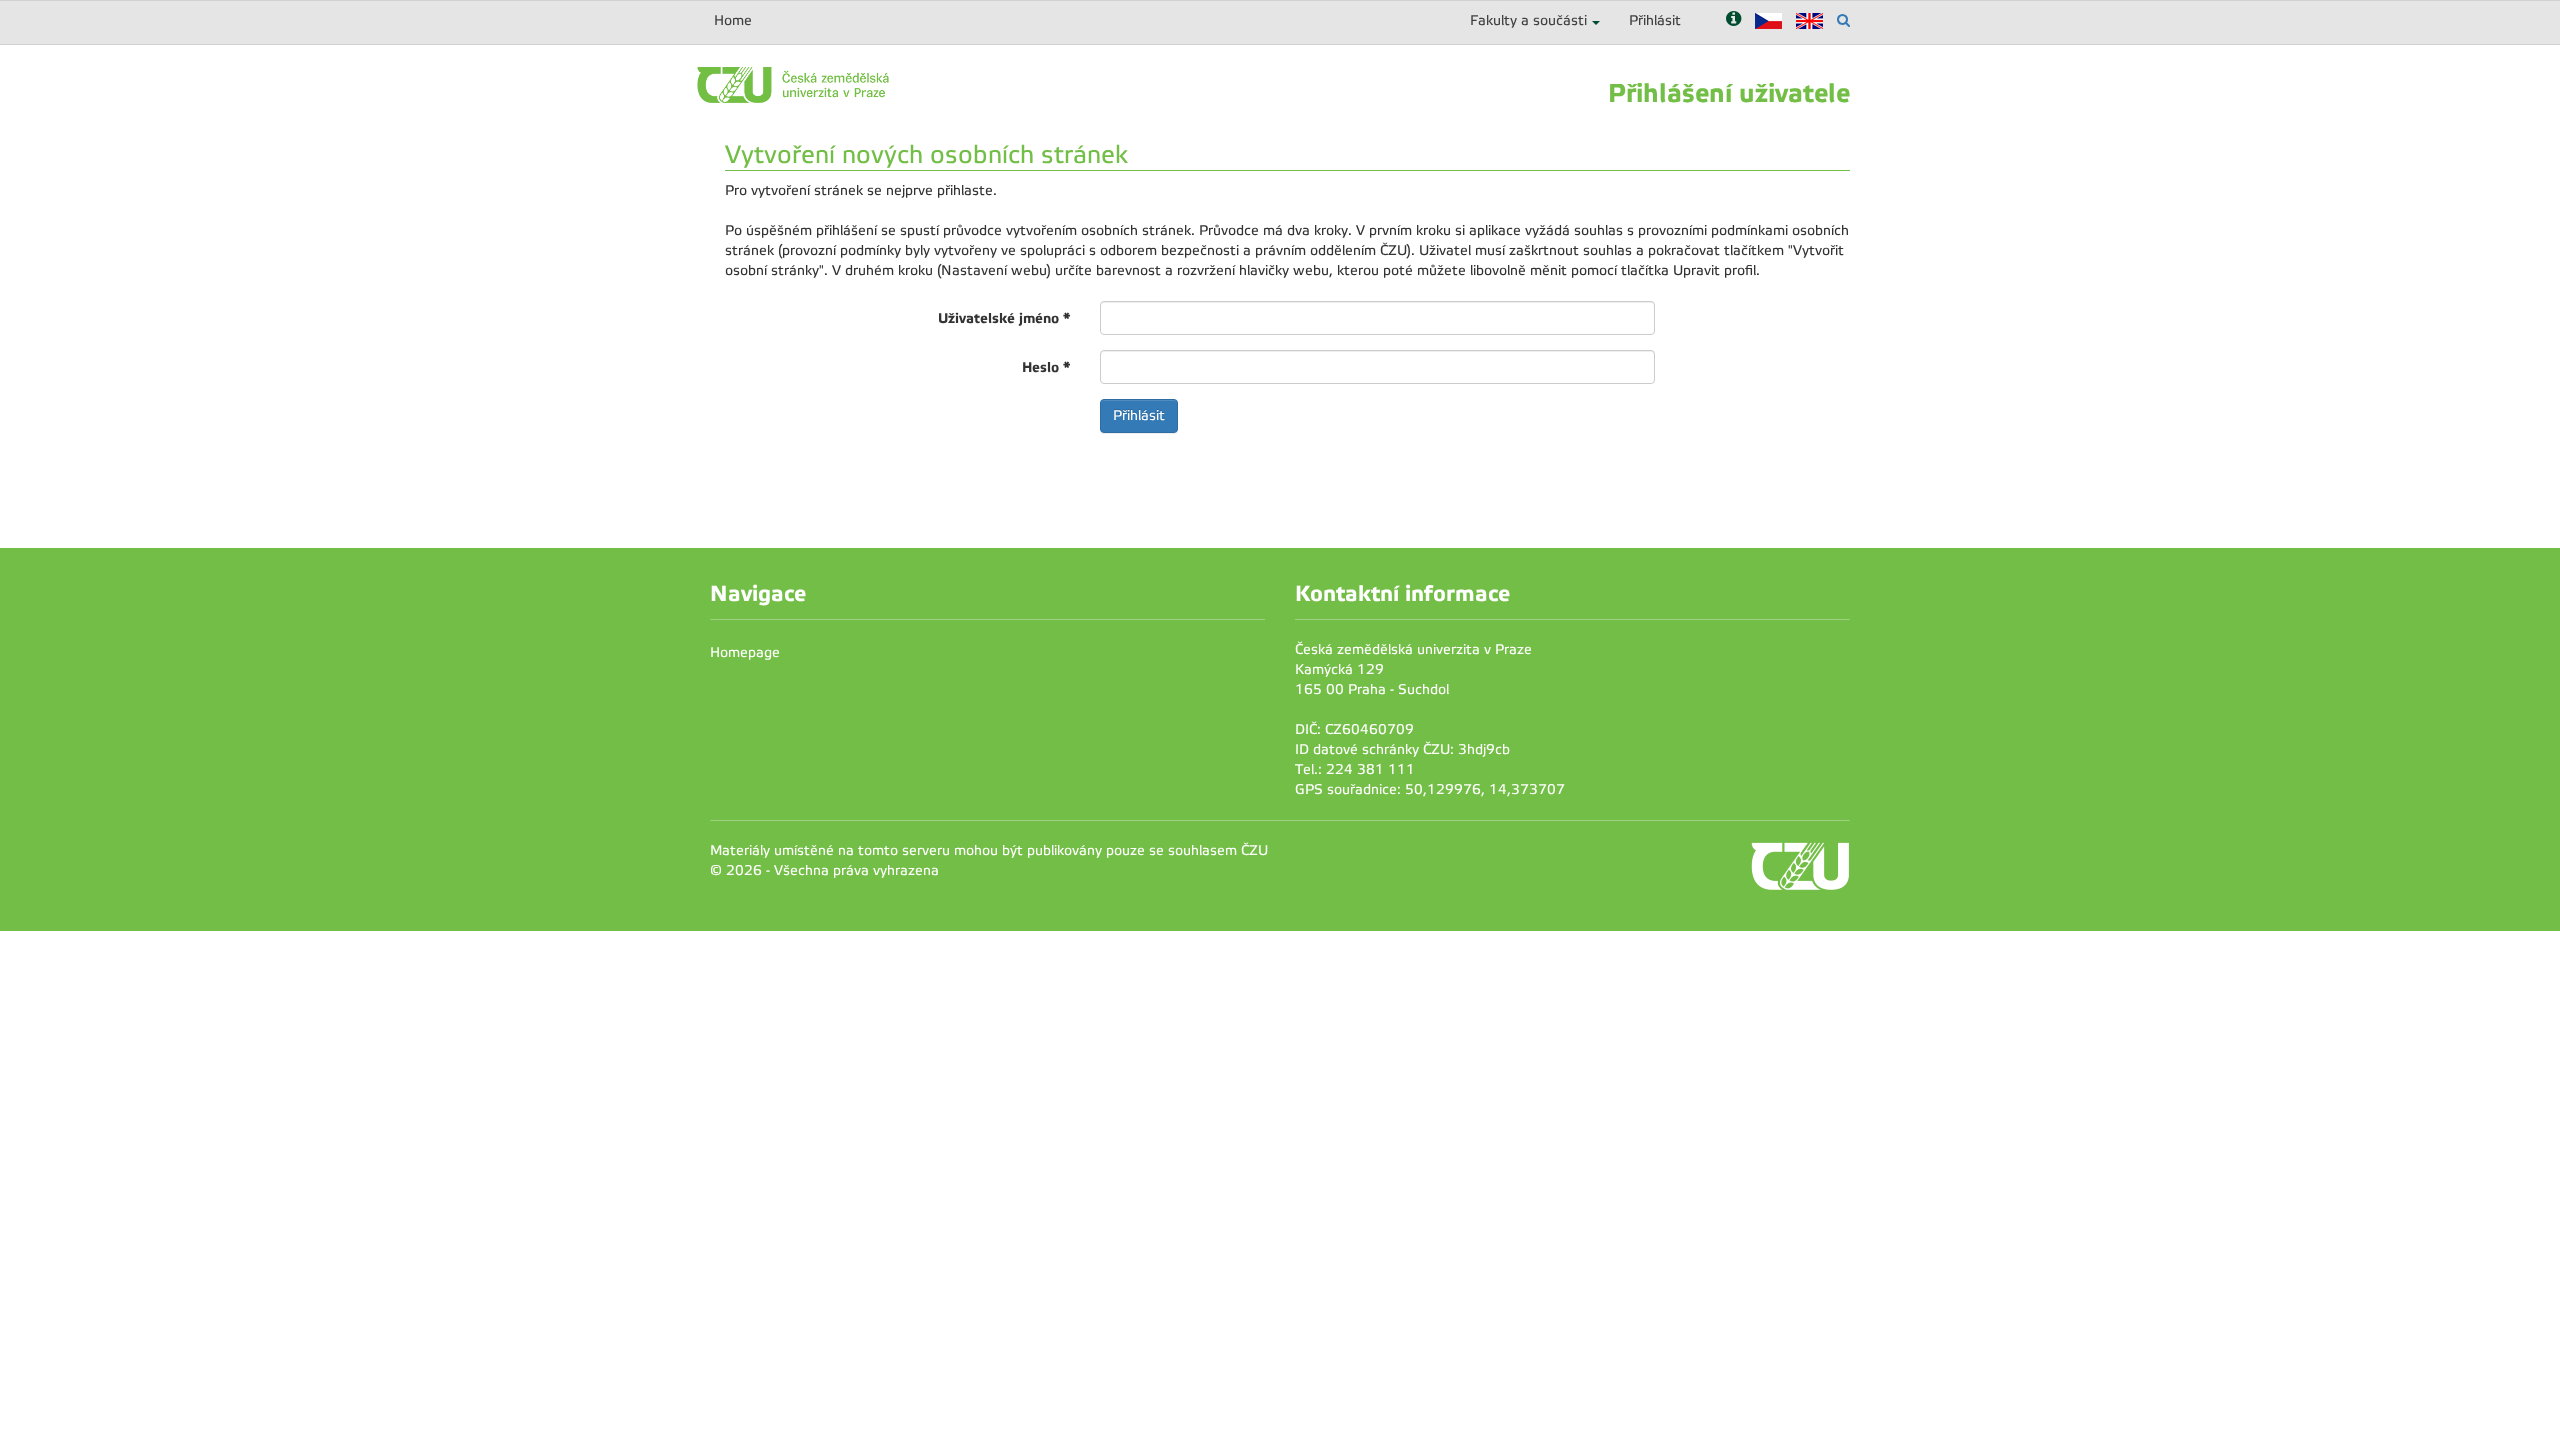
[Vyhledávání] (1843, 20)
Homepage (745, 652)
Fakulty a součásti (1528, 20)
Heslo (1046, 367)
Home (733, 20)
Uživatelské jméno (1004, 318)
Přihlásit (1655, 20)
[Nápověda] (1733, 20)
